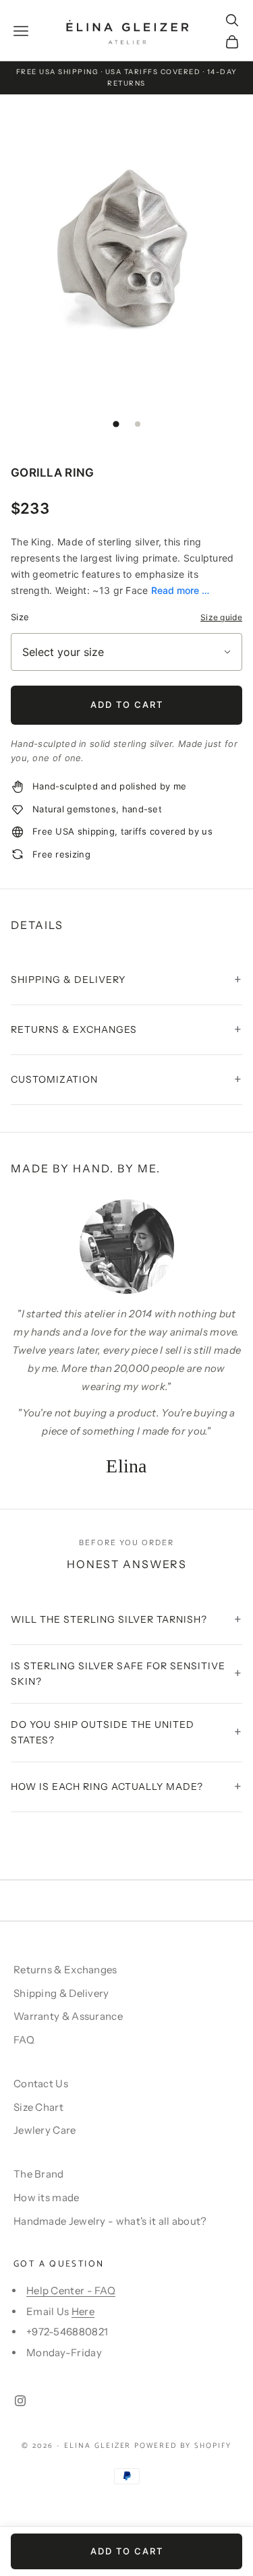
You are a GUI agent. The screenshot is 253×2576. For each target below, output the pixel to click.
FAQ (24, 2040)
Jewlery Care (45, 2130)
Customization (54, 1079)
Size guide (221, 617)
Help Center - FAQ (71, 2290)
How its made (47, 2197)
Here (83, 2311)
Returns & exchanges (74, 1029)
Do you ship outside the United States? (103, 1732)
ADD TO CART (127, 705)
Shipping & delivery (68, 980)
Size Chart (38, 2107)
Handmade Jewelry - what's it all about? (110, 2221)
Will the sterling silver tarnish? (109, 1619)
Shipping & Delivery (61, 1993)
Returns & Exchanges (65, 1970)
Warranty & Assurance (68, 2016)
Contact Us (41, 2084)
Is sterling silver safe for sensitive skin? (118, 1674)
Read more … (180, 590)
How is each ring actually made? (107, 1787)
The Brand (39, 2174)
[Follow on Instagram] (20, 2401)
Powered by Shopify (183, 2446)
